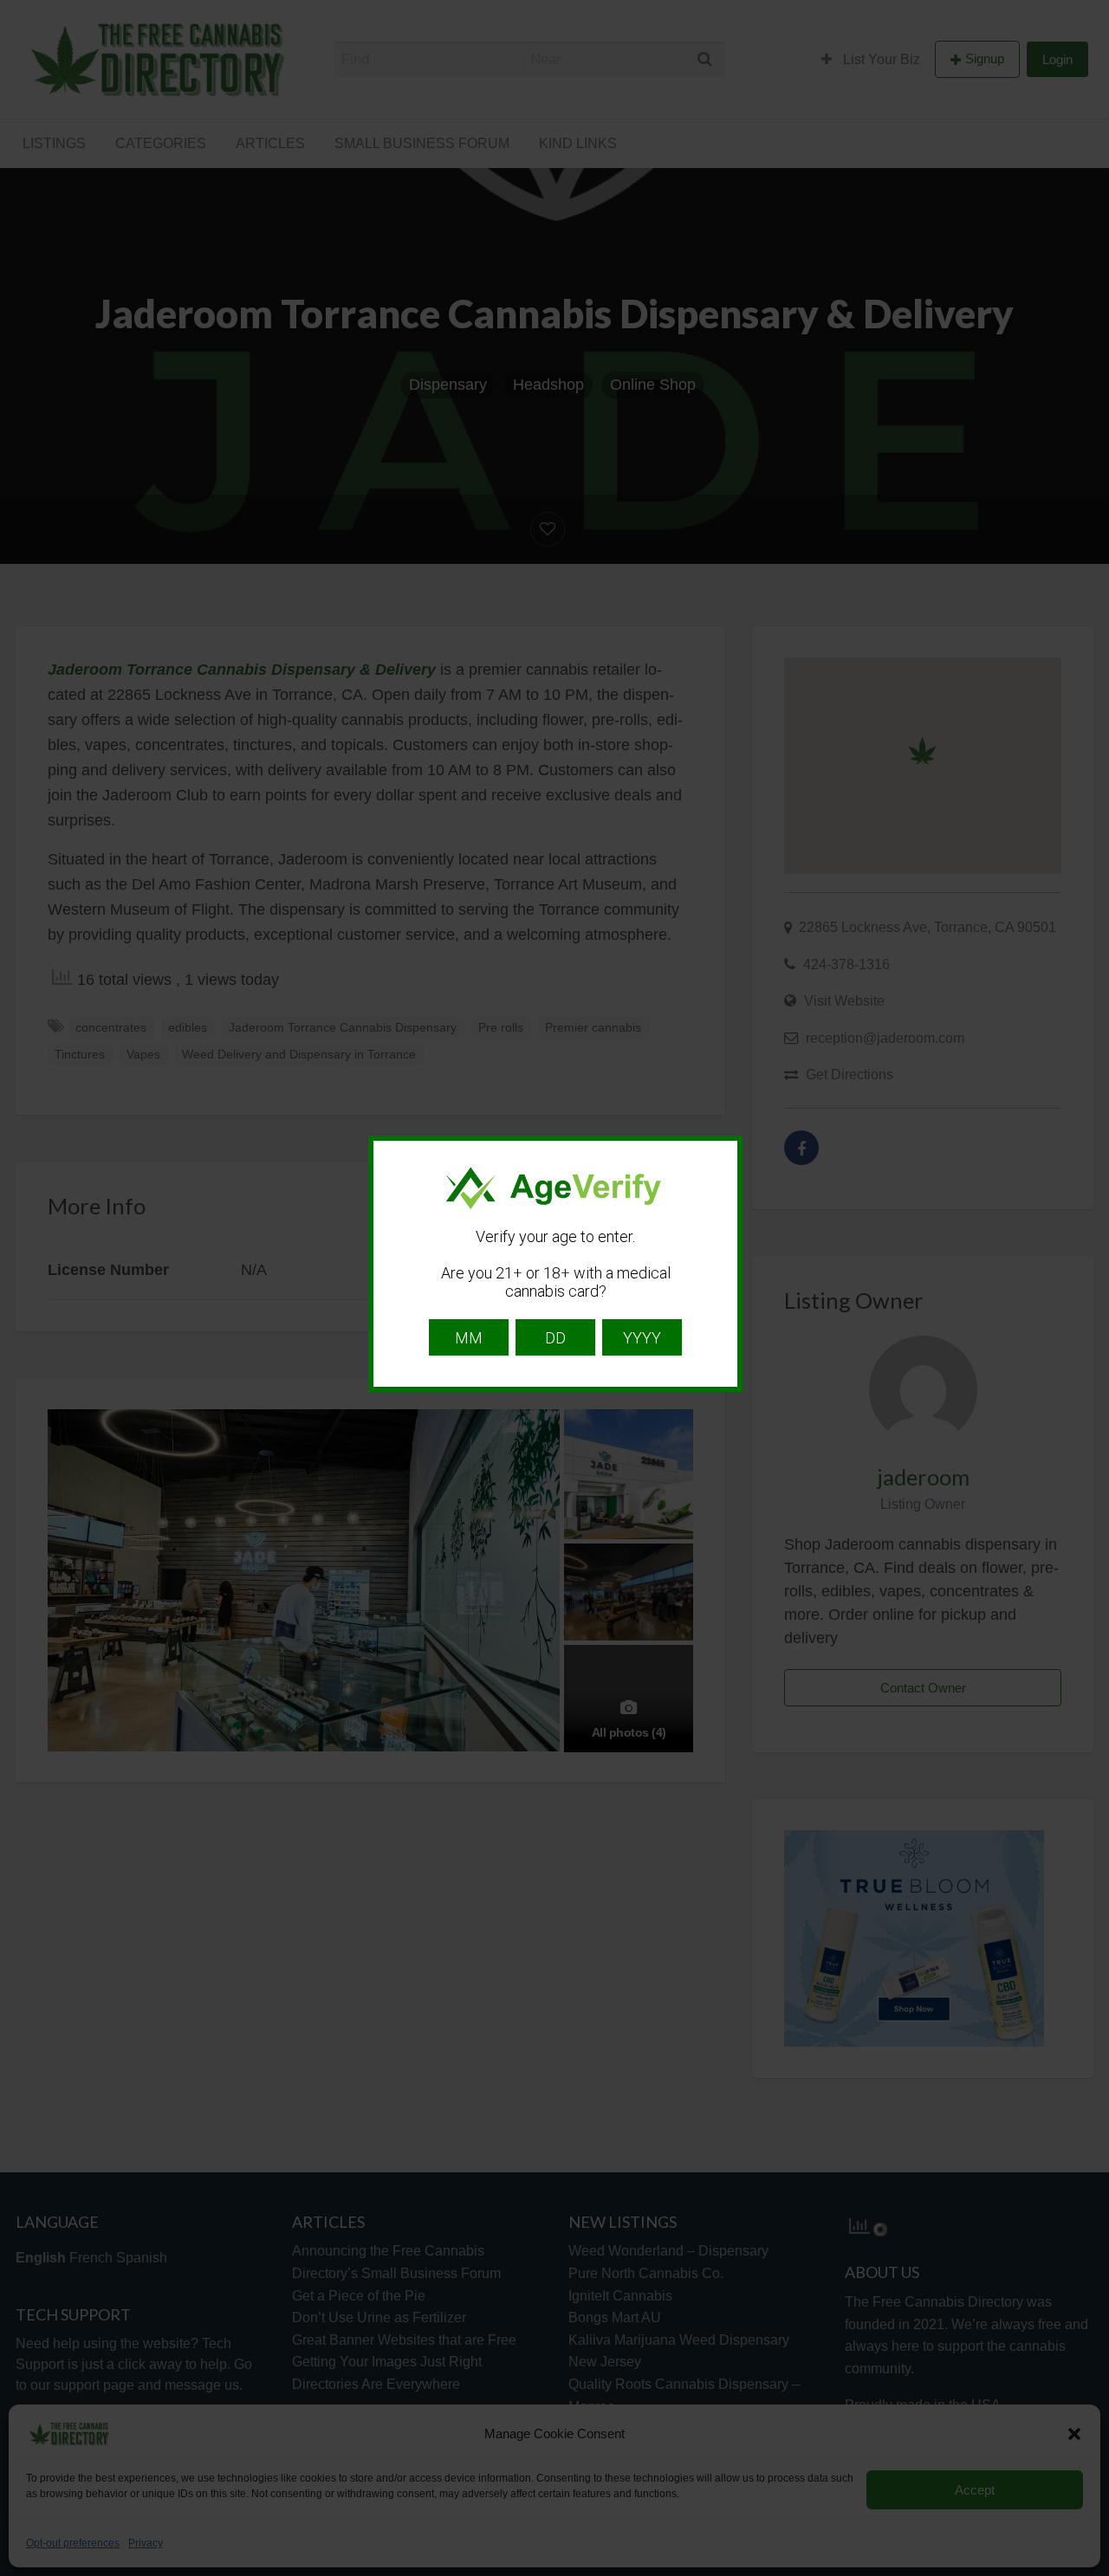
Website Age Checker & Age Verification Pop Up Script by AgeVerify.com (1087, 2572)
